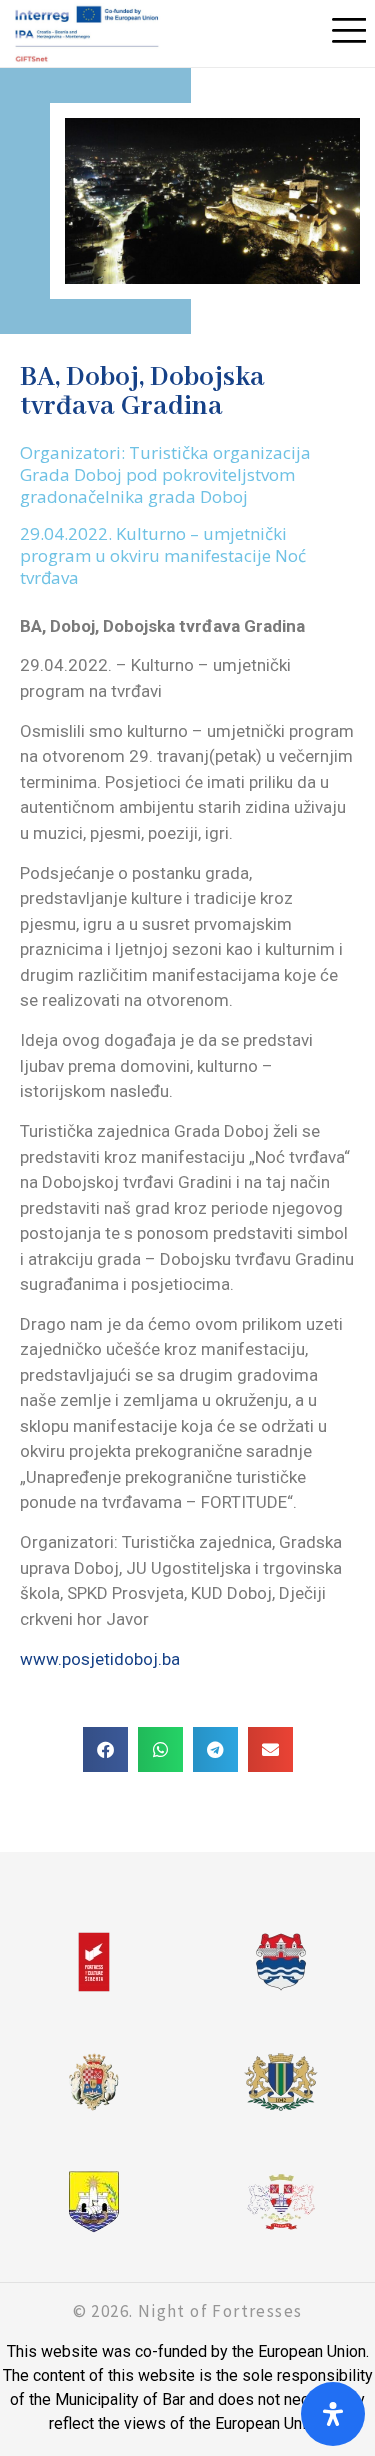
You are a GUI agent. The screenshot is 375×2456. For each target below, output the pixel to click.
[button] (105, 1749)
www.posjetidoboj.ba (100, 1659)
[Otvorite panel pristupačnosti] (333, 2414)
